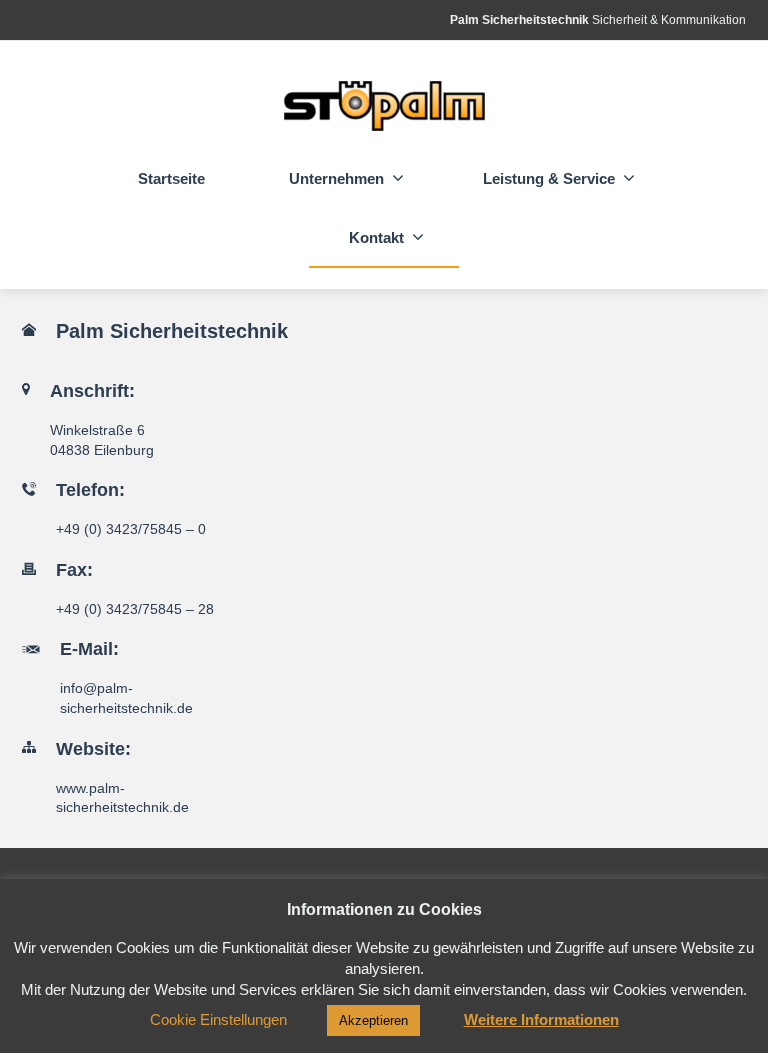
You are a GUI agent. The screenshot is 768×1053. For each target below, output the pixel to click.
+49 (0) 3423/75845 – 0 (131, 529)
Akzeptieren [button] (373, 1020)
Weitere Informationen (541, 1019)
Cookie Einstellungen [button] (218, 1019)
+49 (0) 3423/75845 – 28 (135, 609)
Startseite (171, 178)
